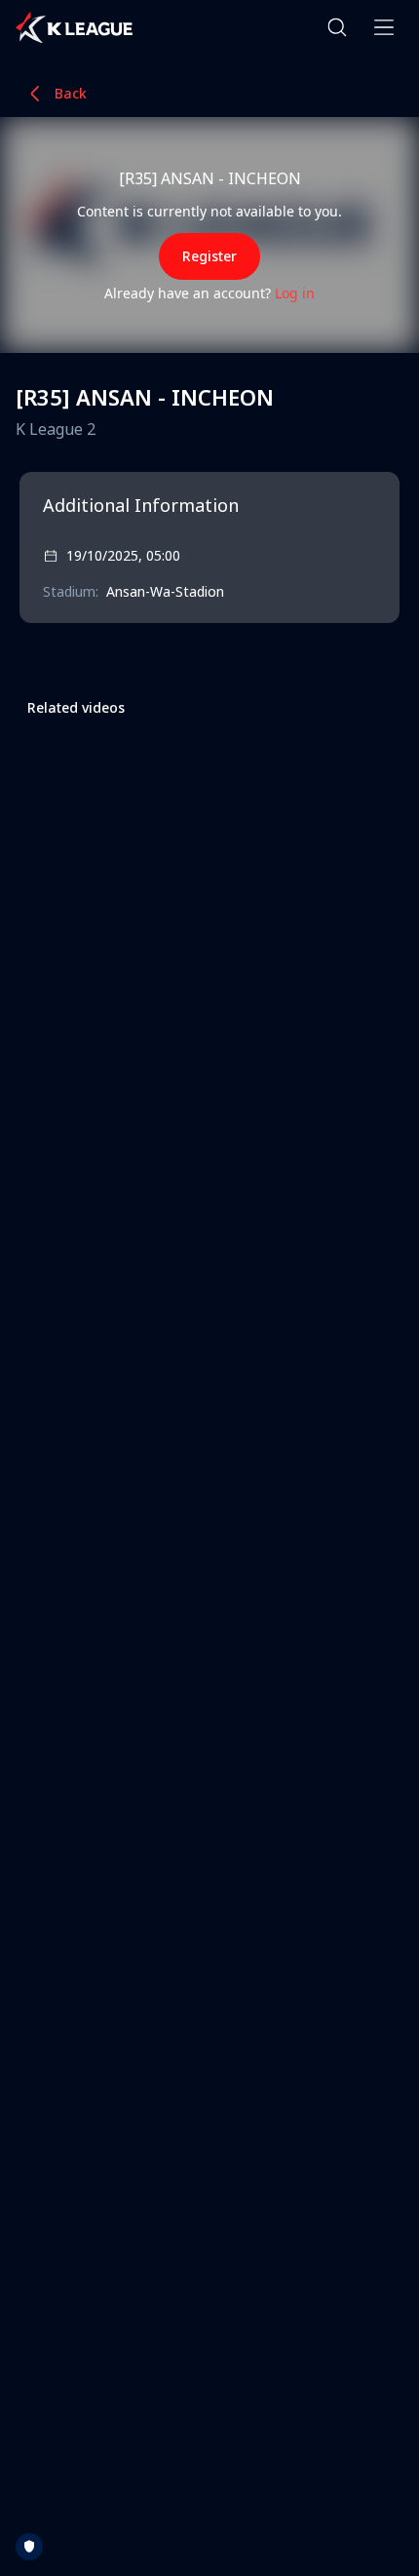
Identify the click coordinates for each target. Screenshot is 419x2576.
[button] (337, 27)
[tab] (76, 707)
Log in (295, 293)
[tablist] (76, 707)
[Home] (74, 27)
